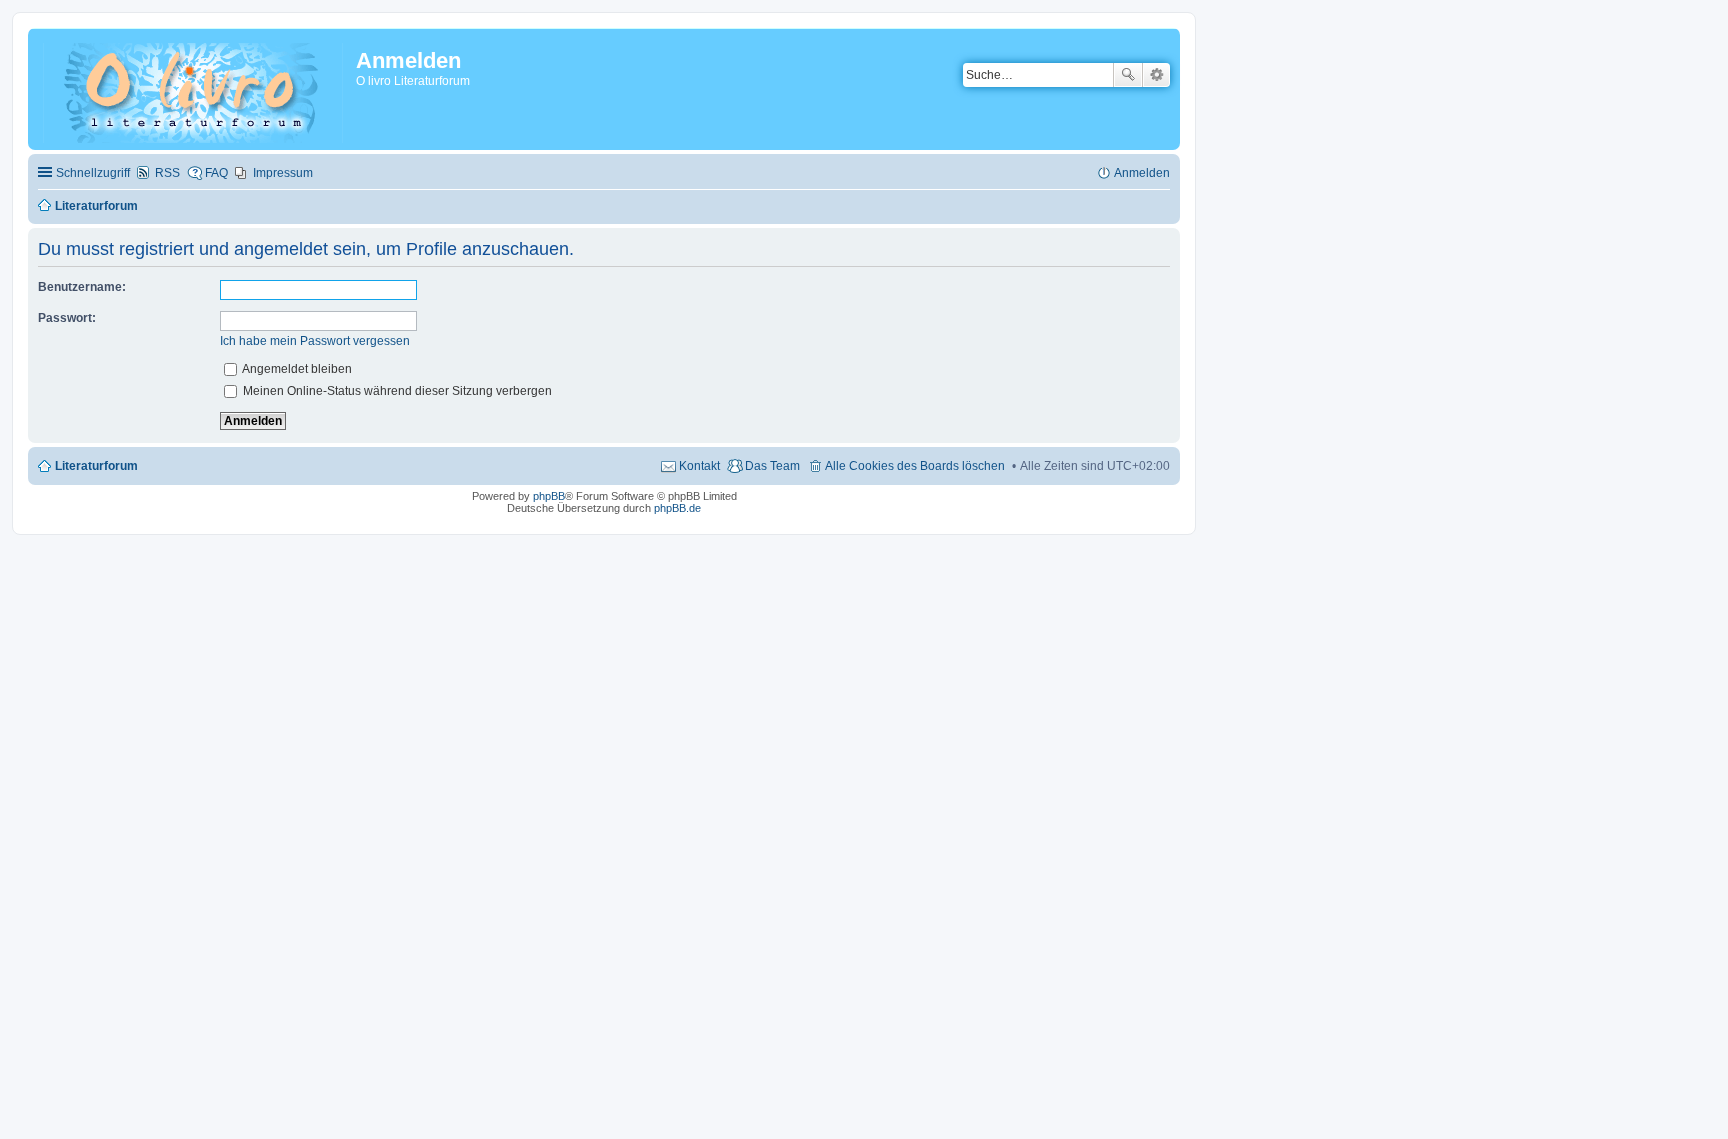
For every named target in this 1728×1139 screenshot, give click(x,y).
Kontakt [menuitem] (699, 466)
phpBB (549, 496)
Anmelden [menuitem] (1142, 173)
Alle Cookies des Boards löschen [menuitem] (915, 466)
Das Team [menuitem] (772, 466)
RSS (167, 173)
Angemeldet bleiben (296, 369)
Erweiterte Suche (1156, 75)
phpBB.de (677, 508)
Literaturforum (96, 466)
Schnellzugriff (93, 173)
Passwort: (67, 318)
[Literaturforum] (194, 89)
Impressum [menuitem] (283, 173)
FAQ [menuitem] (216, 173)
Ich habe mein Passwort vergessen (315, 341)
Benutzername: (82, 287)
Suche (1128, 75)
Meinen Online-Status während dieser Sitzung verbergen (396, 391)
